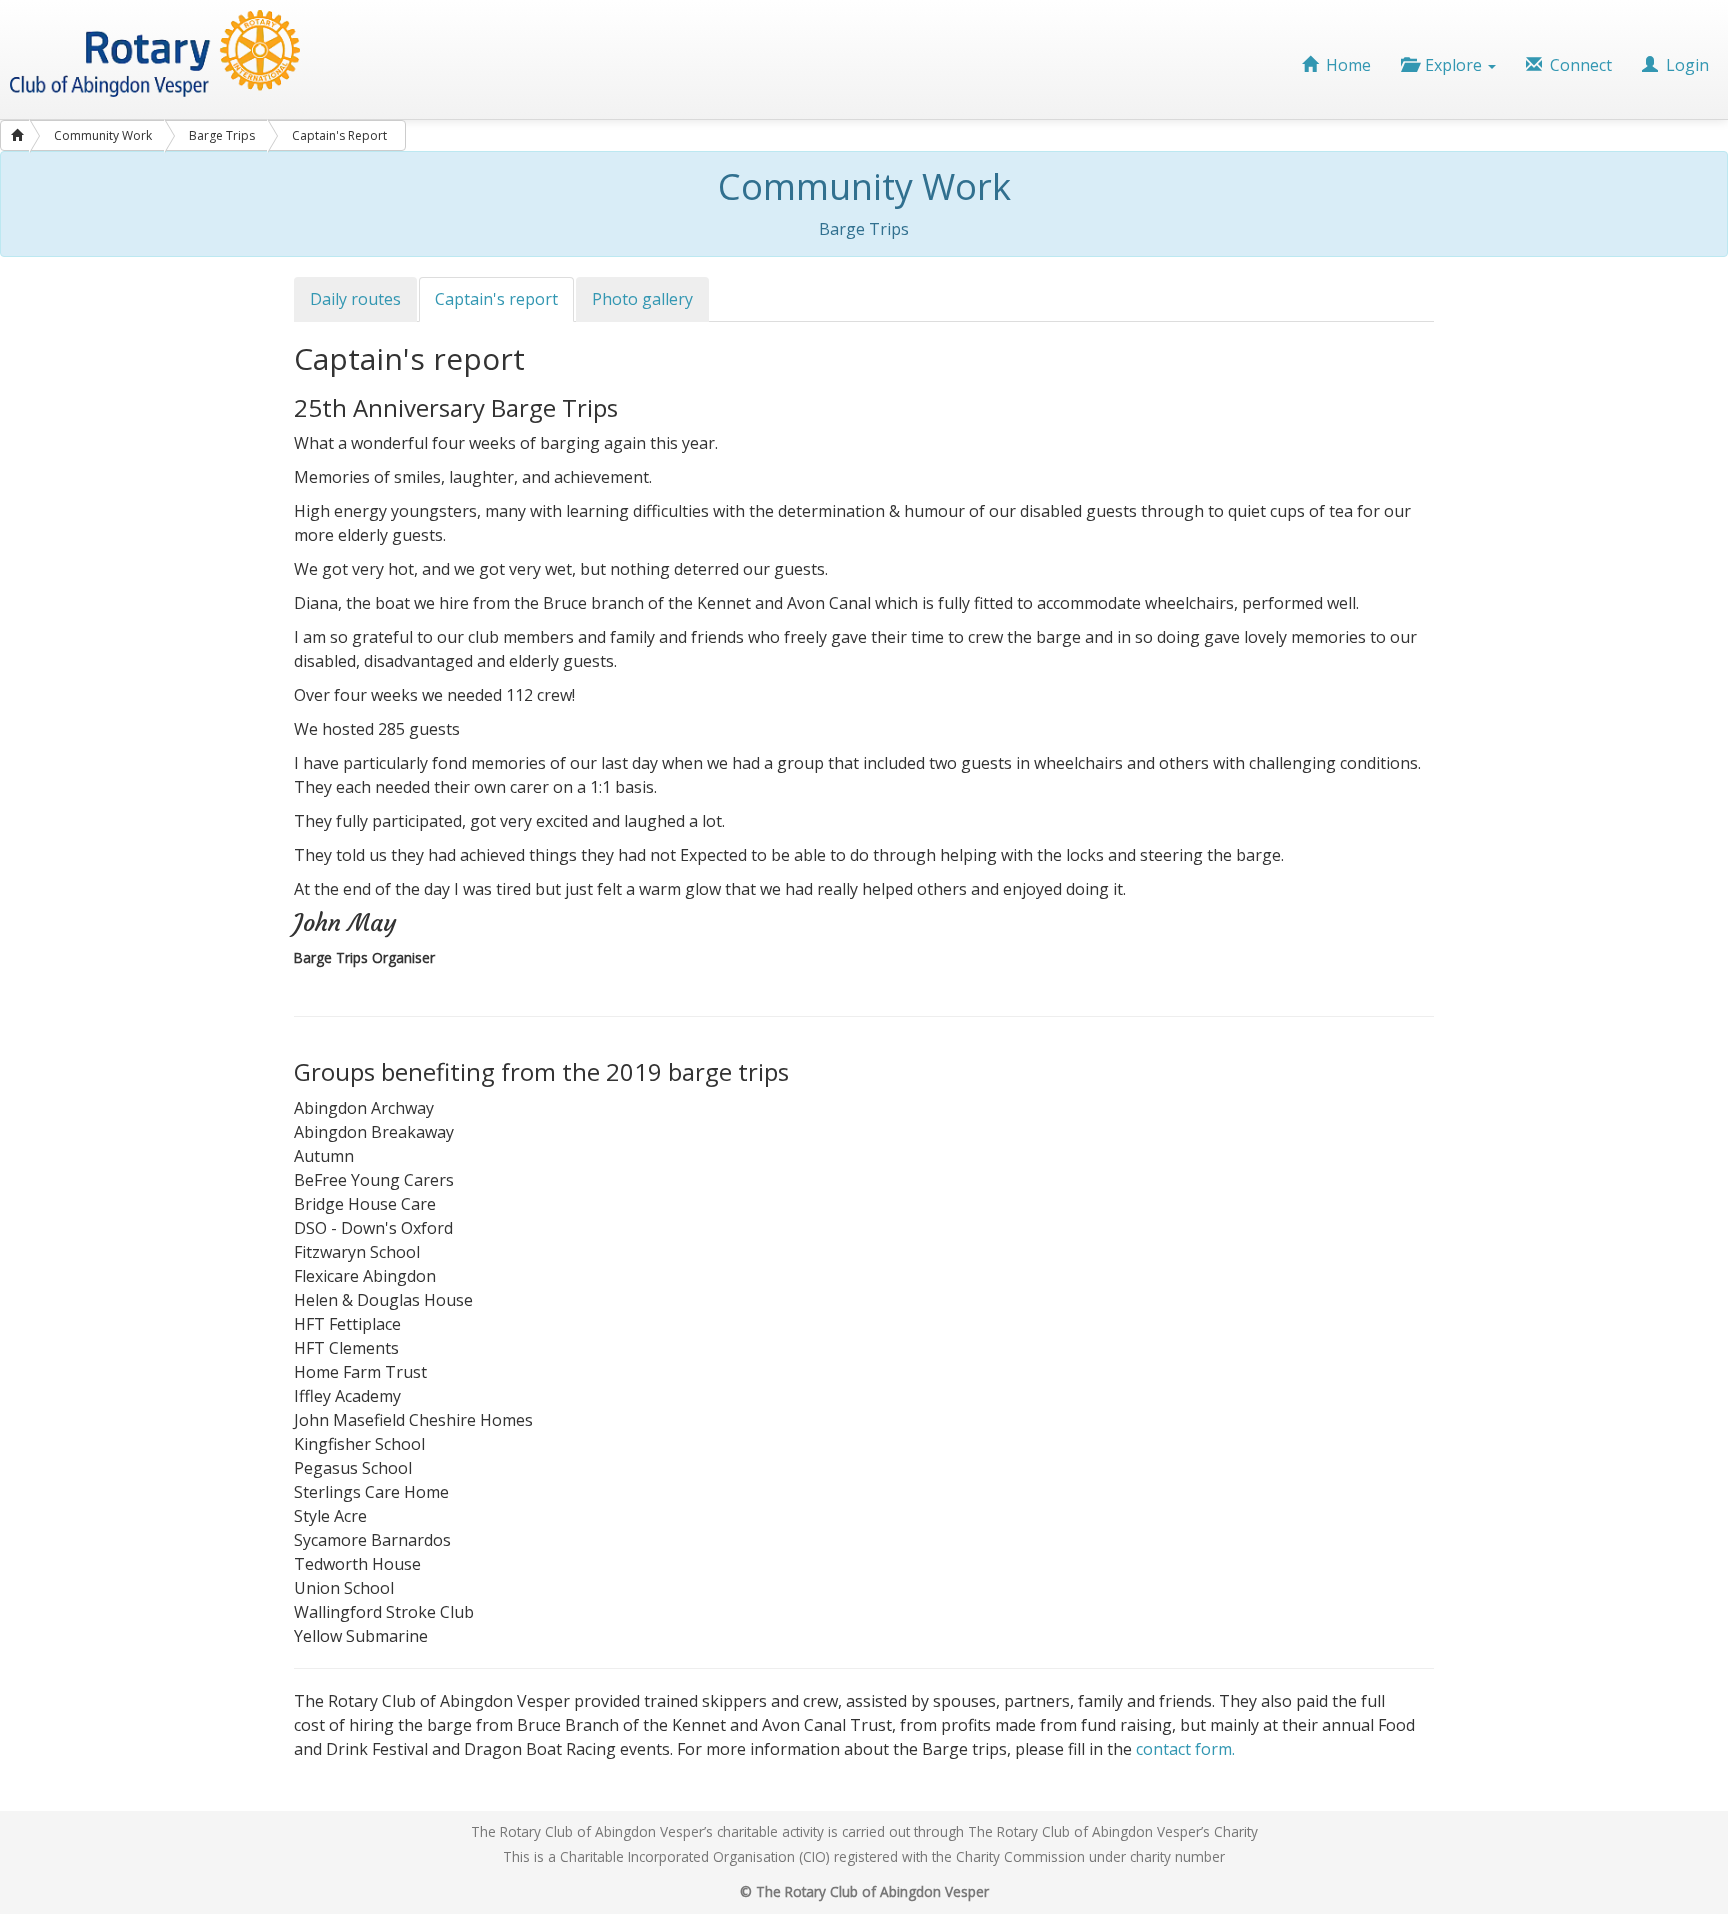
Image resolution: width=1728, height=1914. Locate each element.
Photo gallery (642, 299)
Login (1685, 65)
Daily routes (355, 299)
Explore (1451, 65)
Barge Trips (222, 135)
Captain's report (496, 299)
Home (1344, 65)
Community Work (103, 135)
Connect (1577, 65)
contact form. (1185, 1749)
